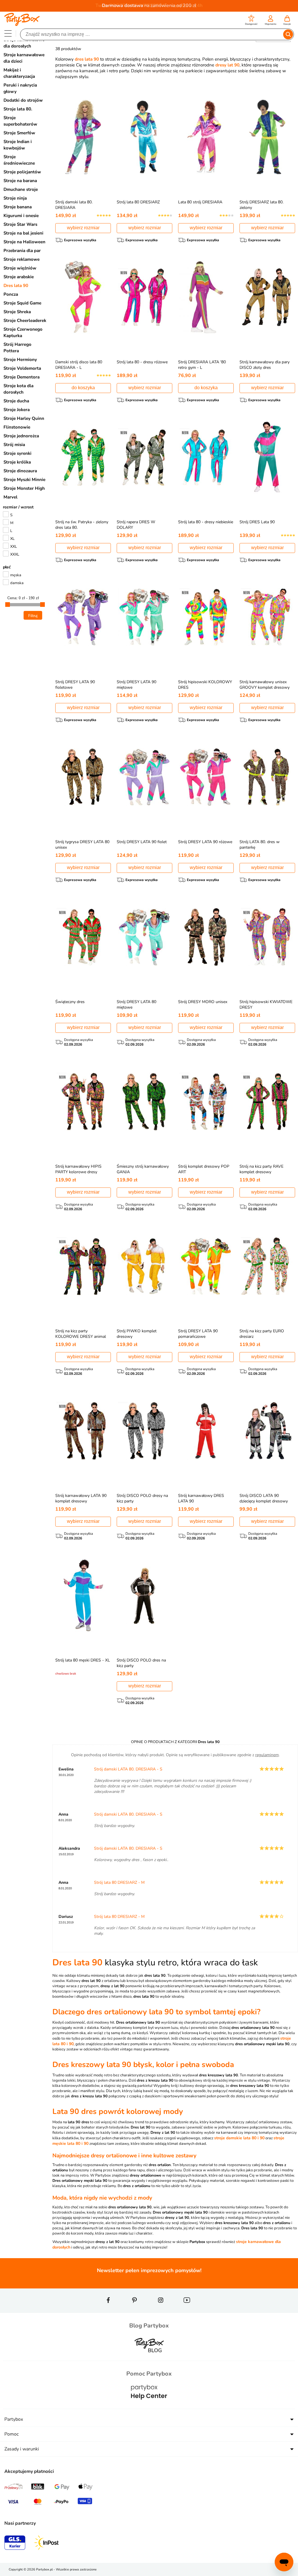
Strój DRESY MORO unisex (203, 1002)
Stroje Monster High (24, 488)
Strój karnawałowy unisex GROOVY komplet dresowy (265, 685)
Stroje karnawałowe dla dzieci (24, 58)
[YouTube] (187, 2311)
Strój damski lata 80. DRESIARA (74, 205)
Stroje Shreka (17, 312)
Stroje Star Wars (20, 224)
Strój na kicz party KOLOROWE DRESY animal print (81, 1337)
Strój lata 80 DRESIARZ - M (119, 1882)
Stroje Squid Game (22, 303)
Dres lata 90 (16, 286)
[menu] (8, 33)
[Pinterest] (134, 2311)
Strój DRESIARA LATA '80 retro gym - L (202, 365)
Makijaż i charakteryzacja (19, 73)
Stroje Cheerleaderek (25, 320)
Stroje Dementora (22, 377)
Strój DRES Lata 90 (257, 522)
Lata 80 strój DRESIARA (200, 202)
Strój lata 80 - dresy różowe (142, 362)
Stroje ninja (15, 198)
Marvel (10, 497)
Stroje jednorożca (21, 436)
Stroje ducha (16, 401)
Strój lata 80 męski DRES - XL (83, 1660)
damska (17, 583)
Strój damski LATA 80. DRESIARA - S (128, 1769)
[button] (251, 21)
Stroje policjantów (22, 172)
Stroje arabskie (19, 277)
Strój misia (14, 445)
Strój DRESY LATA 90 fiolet (142, 842)
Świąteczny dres (70, 1002)
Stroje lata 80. (18, 109)
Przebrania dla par (22, 251)
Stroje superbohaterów (20, 121)
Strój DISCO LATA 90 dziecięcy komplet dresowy (264, 1498)
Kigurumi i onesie (21, 216)
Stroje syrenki (17, 453)
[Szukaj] (288, 34)
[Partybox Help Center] (149, 2405)
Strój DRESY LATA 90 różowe (205, 842)
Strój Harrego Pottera (17, 348)
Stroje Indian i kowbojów (18, 145)
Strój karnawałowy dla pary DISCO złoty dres (265, 365)
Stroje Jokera (17, 410)
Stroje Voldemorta (22, 368)
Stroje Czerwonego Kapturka (23, 332)
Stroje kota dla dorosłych (18, 389)
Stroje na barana (20, 181)
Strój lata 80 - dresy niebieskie (206, 522)
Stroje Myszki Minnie (24, 480)
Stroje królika (17, 462)
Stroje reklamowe (22, 259)
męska (16, 575)
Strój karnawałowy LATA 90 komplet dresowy (81, 1498)
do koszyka (83, 388)
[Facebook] (108, 2311)
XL (12, 539)
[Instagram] (161, 2311)
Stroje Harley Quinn (24, 418)
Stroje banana (18, 207)
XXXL (15, 554)
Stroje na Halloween (24, 242)
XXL (14, 547)
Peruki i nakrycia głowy (20, 88)
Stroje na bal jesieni (23, 233)
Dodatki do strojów (23, 100)
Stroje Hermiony (20, 360)
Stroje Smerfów (19, 133)
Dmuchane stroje (21, 189)
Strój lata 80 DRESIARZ (138, 202)
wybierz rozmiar (83, 228)
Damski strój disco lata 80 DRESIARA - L (79, 365)
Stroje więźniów (20, 268)
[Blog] (149, 2357)
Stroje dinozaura (20, 471)
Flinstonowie (17, 427)
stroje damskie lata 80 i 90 (239, 2138)
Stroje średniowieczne (19, 160)
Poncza (11, 294)
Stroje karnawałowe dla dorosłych (24, 43)
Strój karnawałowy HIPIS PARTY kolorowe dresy (78, 1169)
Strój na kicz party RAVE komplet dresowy (261, 1169)
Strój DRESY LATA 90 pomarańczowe (198, 1334)
